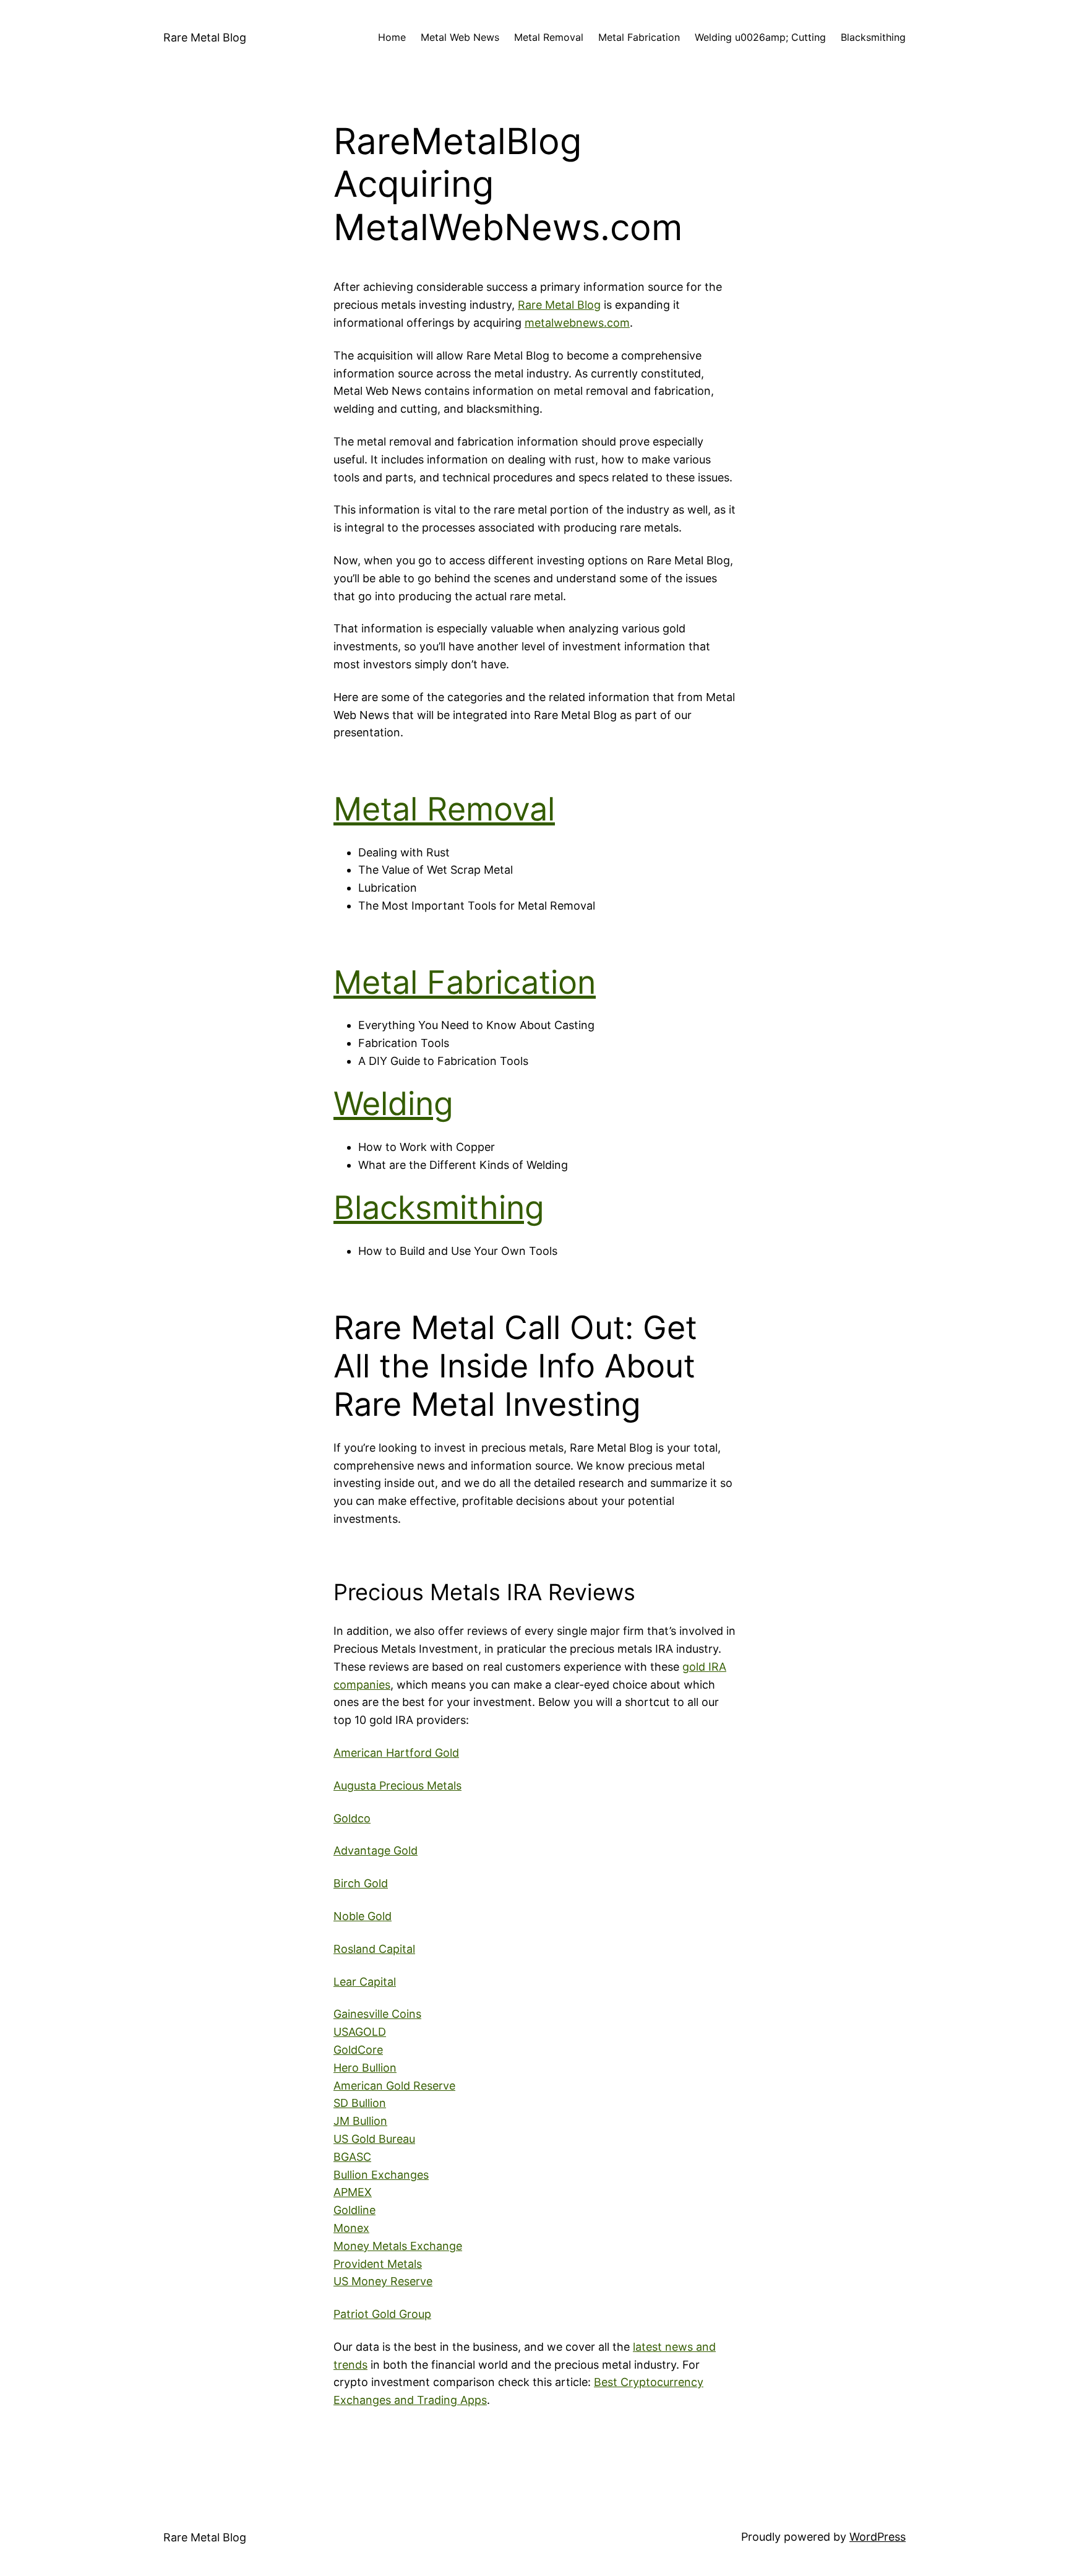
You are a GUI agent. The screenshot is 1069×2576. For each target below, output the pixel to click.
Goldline (354, 2210)
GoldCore (358, 2050)
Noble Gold (363, 1916)
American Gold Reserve (394, 2086)
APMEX (353, 2192)
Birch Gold (361, 1883)
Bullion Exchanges (381, 2175)
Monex (351, 2228)
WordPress (878, 2537)
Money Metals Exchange (398, 2246)
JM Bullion (360, 2121)
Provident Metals (378, 2264)
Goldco (352, 1818)
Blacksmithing (439, 1208)
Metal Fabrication (465, 982)
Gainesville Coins (377, 2014)
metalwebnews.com (577, 323)
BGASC (352, 2157)
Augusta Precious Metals (397, 1786)
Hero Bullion (365, 2068)
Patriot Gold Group (382, 2314)
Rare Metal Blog (205, 37)
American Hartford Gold (396, 1753)
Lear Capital (365, 1982)
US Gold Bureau (374, 2139)
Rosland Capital (374, 1949)
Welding (393, 1104)
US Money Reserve (383, 2281)
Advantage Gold (376, 1850)
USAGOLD (360, 2032)
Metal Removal (444, 809)
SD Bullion (360, 2103)
